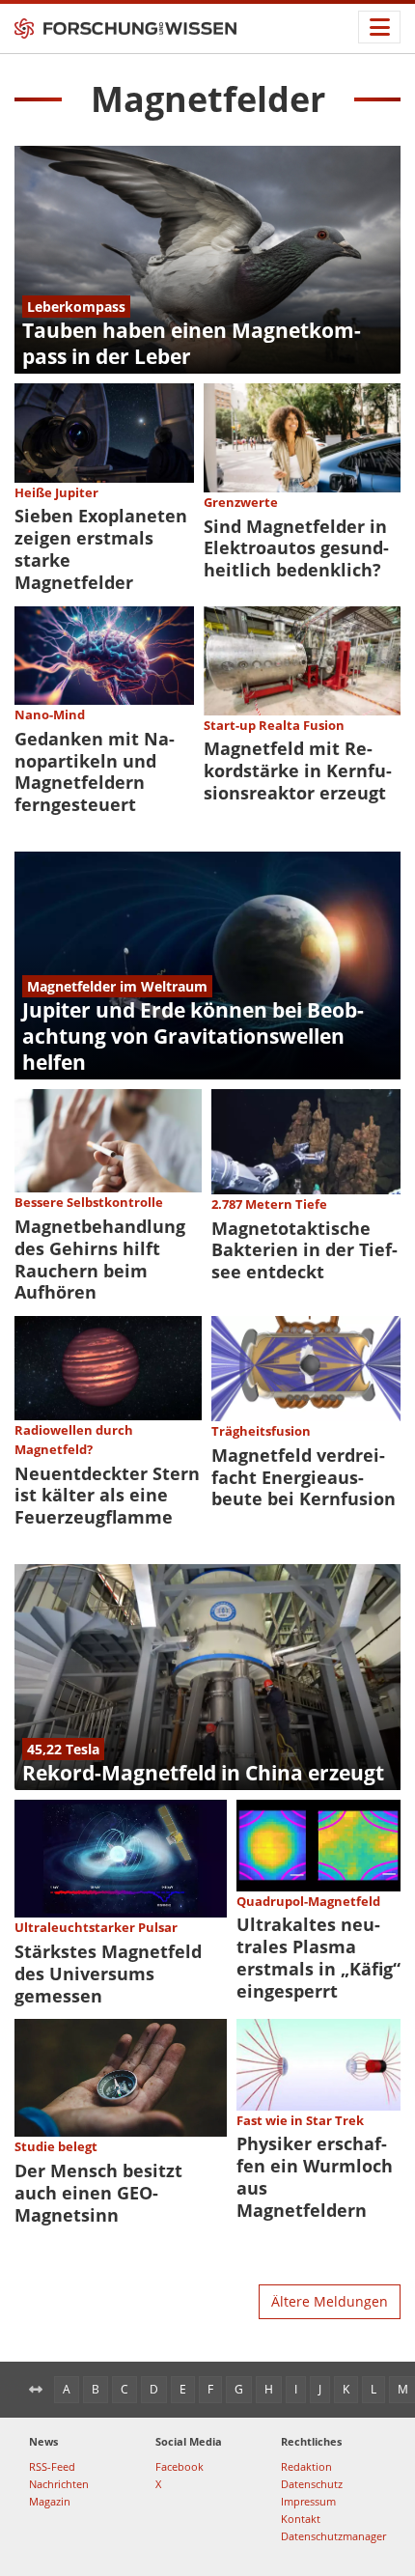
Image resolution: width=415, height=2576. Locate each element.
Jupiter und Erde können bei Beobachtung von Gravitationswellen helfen (193, 1036)
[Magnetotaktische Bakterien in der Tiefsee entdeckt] (306, 1142)
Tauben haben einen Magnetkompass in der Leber (192, 343)
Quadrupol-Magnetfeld (308, 1901)
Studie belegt (56, 2146)
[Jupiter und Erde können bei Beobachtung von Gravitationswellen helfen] (207, 966)
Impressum (308, 2501)
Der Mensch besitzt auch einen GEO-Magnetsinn (98, 2193)
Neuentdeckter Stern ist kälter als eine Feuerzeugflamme (107, 1496)
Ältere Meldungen (330, 2301)
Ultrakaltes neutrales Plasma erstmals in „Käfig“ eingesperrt (318, 1958)
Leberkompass (76, 307)
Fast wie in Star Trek (300, 2120)
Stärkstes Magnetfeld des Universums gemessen (108, 1974)
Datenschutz (312, 2484)
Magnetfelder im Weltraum (117, 986)
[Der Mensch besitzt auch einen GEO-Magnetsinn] (121, 2078)
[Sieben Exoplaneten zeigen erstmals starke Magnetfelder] (104, 433)
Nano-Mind (50, 714)
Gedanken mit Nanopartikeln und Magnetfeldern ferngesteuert (95, 772)
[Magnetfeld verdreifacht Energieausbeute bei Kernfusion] (306, 1369)
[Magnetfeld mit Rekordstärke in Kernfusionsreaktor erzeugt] (303, 661)
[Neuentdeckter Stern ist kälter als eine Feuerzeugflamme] (108, 1368)
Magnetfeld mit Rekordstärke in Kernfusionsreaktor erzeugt (298, 770)
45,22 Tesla (63, 1749)
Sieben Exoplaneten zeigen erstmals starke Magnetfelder (101, 549)
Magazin (50, 2501)
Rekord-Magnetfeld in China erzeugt (203, 1773)
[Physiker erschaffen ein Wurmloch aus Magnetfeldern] (318, 2064)
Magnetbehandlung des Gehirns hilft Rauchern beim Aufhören (100, 1260)
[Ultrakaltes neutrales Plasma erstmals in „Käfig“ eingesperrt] (318, 1845)
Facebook (180, 2466)
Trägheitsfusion (261, 1431)
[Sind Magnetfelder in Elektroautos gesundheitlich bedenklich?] (303, 438)
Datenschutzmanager (333, 2536)
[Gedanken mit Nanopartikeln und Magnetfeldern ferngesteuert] (104, 656)
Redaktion (306, 2466)
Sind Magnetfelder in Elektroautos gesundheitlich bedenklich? (296, 548)
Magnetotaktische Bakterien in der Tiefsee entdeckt (304, 1250)
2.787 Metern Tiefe (269, 1204)
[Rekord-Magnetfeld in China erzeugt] (207, 1677)
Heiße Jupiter (56, 492)
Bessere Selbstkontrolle (89, 1202)
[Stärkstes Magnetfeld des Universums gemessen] (121, 1859)
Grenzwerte (241, 502)
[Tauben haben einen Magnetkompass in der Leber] (207, 260)
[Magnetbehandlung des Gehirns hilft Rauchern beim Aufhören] (108, 1141)
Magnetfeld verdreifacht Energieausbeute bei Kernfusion (304, 1477)
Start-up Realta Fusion (274, 725)
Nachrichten (59, 2484)
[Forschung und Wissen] (125, 29)
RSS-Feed (52, 2466)
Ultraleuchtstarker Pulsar (96, 1927)
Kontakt (301, 2519)
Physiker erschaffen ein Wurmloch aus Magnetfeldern (315, 2177)
